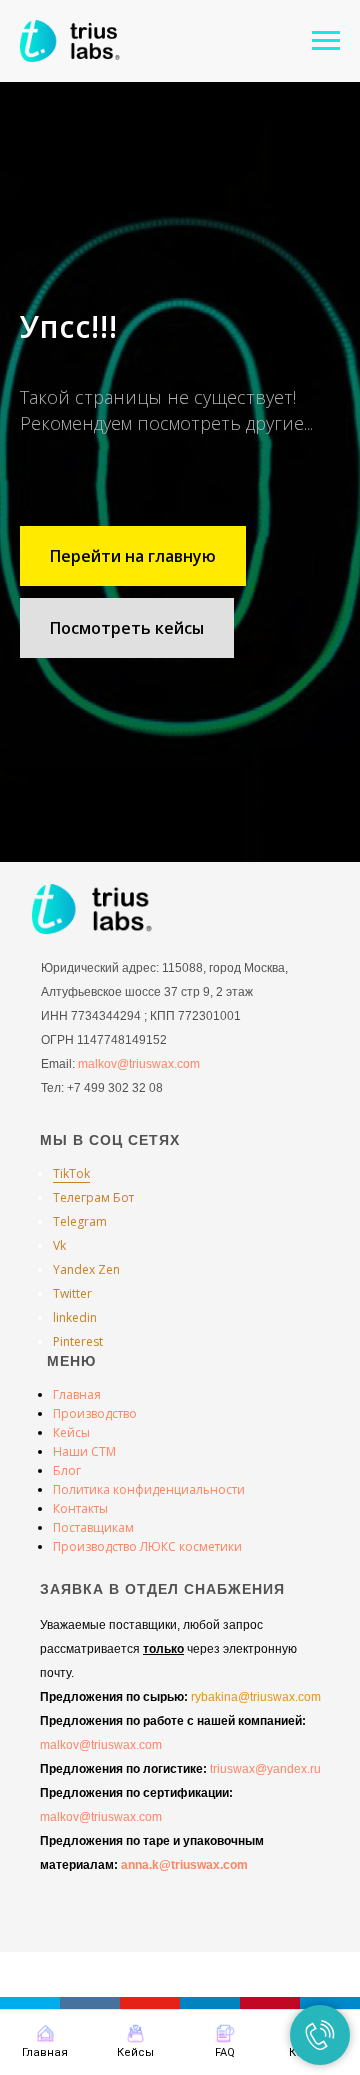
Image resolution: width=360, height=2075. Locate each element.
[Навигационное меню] (326, 41)
